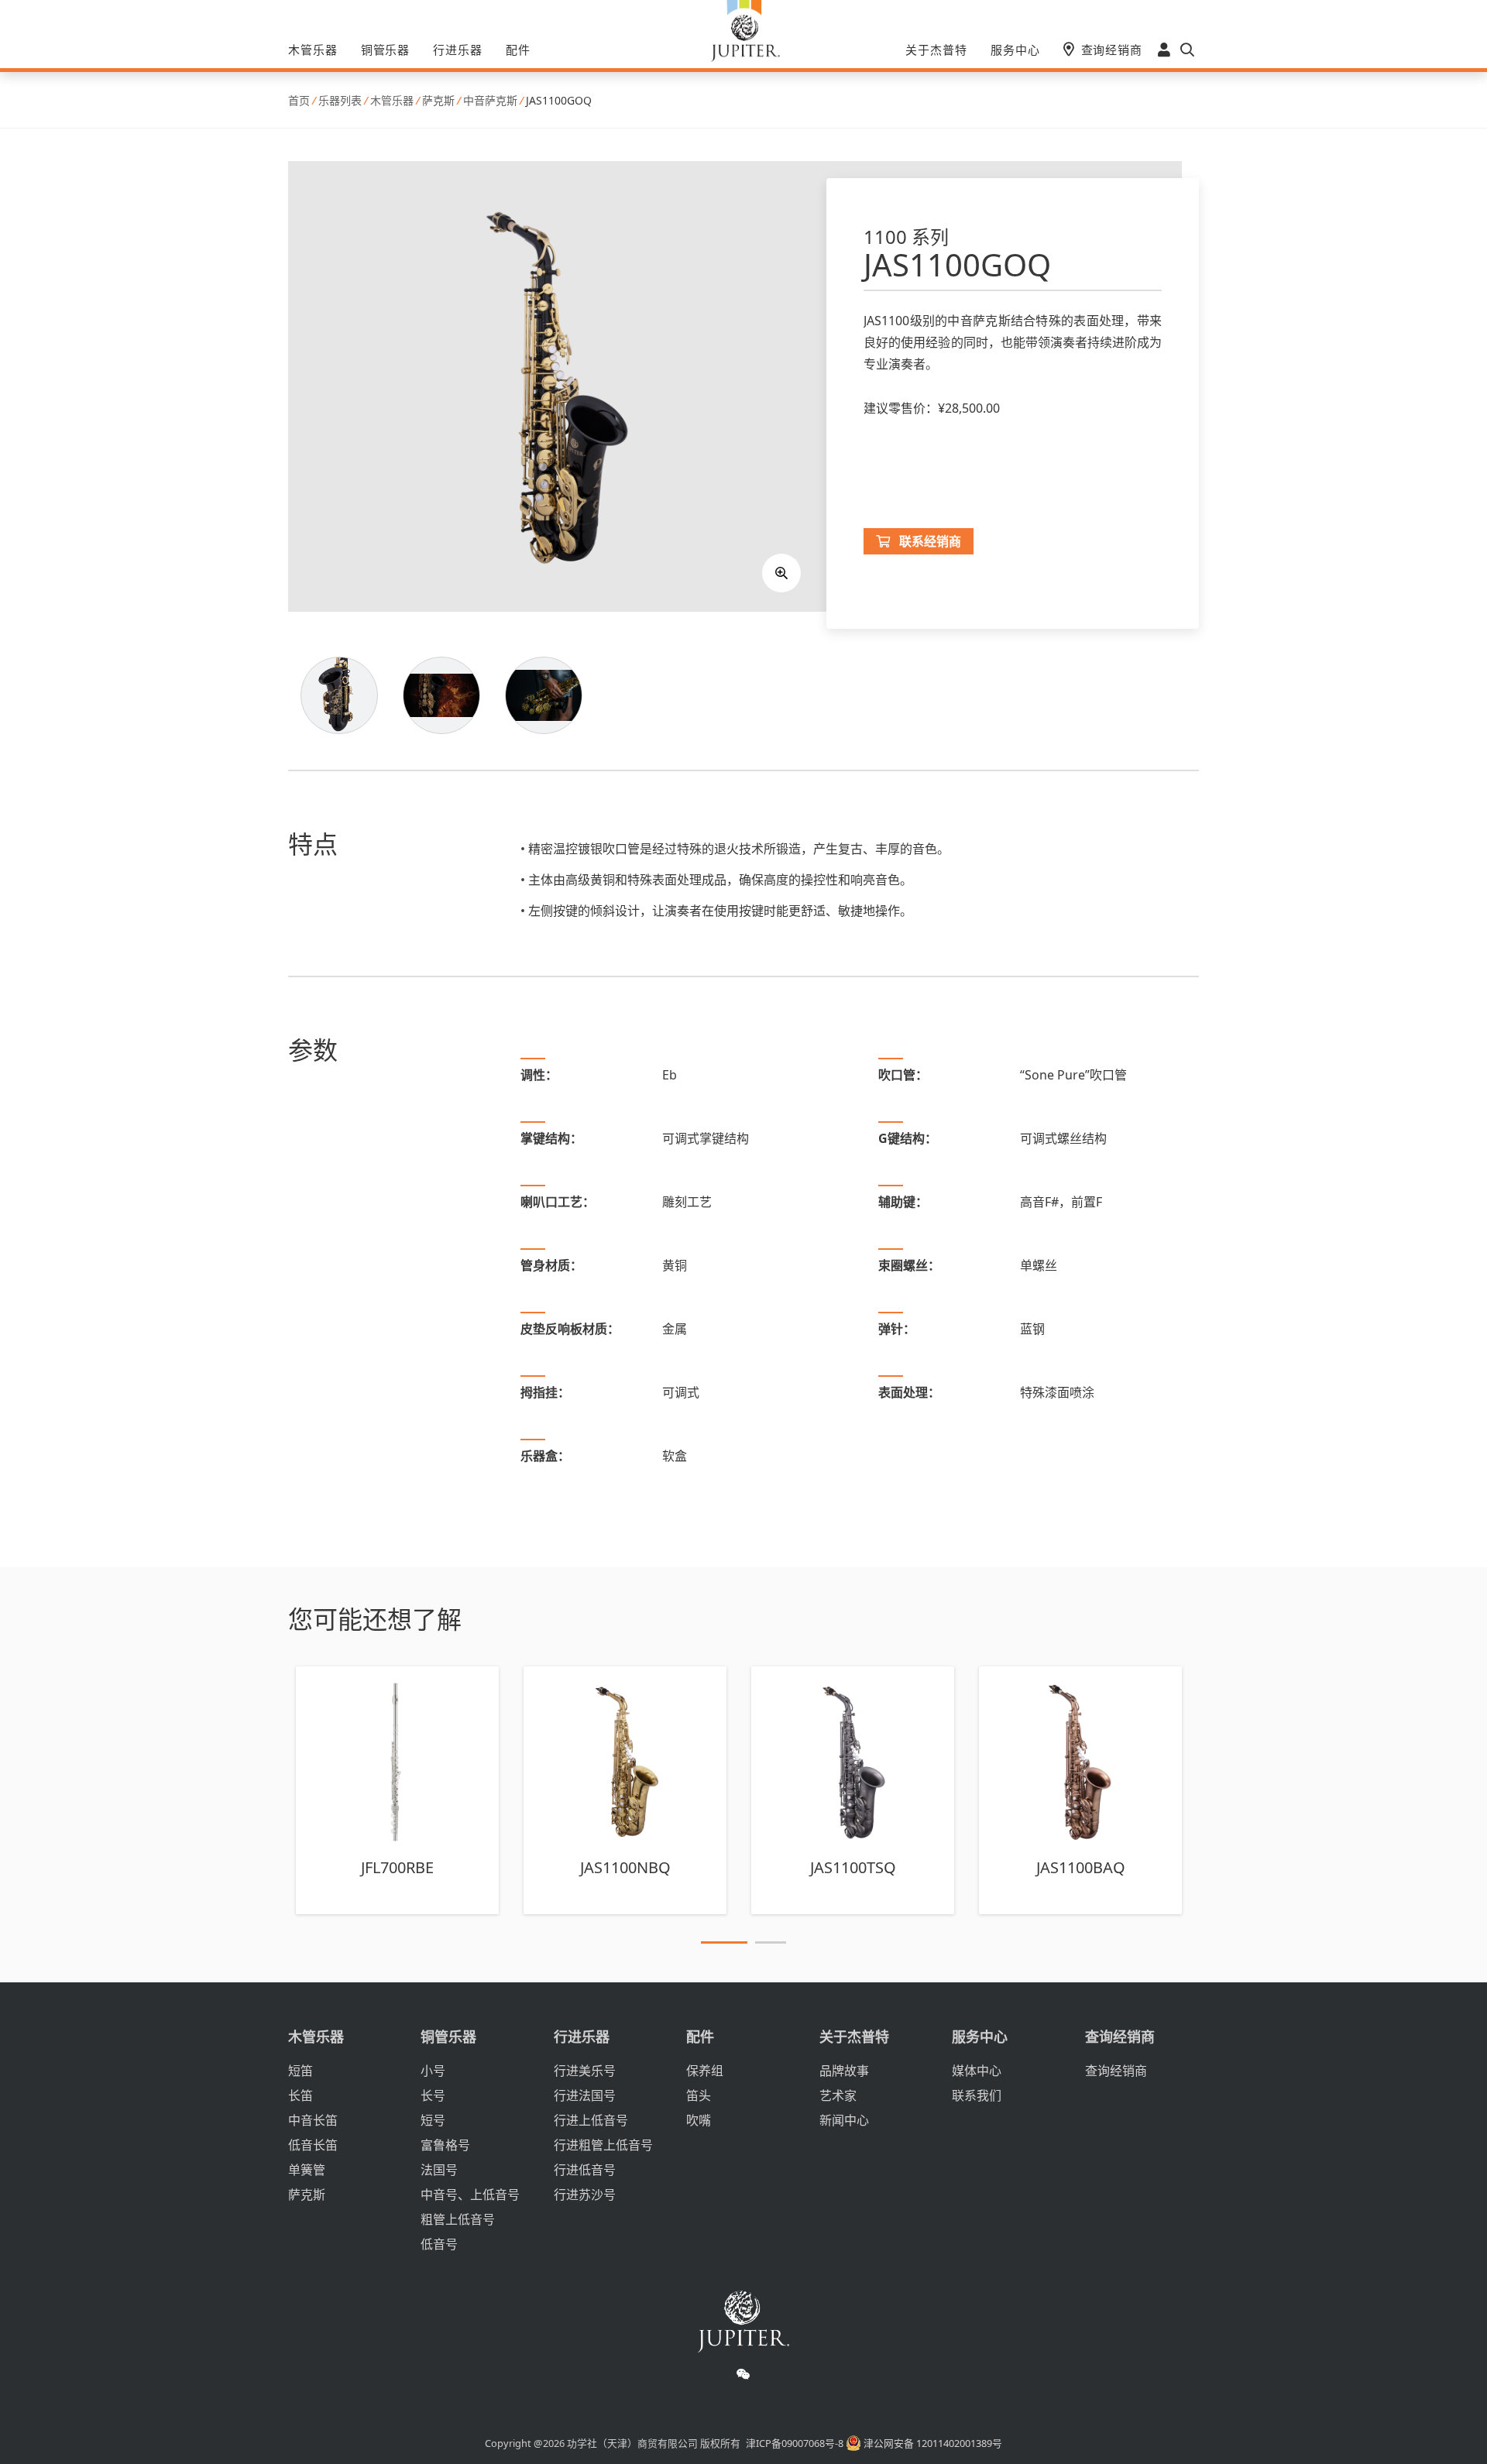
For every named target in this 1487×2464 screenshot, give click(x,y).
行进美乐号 (585, 2071)
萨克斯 (307, 2195)
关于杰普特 (936, 50)
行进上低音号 (591, 2120)
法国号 (439, 2170)
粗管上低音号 (458, 2219)
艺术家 (838, 2095)
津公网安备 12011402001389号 (932, 2443)
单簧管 (307, 2170)
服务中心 (1015, 50)
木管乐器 (313, 50)
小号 (433, 2071)
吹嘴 (699, 2120)
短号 (433, 2120)
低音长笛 (313, 2145)
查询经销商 (1112, 50)
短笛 (300, 2071)
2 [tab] (771, 1945)
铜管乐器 (386, 50)
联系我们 (977, 2095)
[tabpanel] (397, 1790)
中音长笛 (313, 2120)
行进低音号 (585, 2170)
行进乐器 (458, 50)
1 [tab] (724, 1945)
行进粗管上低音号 (603, 2145)
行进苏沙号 (585, 2195)
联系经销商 (930, 541)
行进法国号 (585, 2095)
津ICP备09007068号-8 (795, 2443)
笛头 (699, 2095)
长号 (433, 2095)
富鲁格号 (445, 2145)
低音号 (439, 2244)
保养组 (705, 2071)
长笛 (300, 2095)
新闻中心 (844, 2120)
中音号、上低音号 (470, 2195)
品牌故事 (844, 2071)
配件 (518, 50)
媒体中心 (977, 2071)
